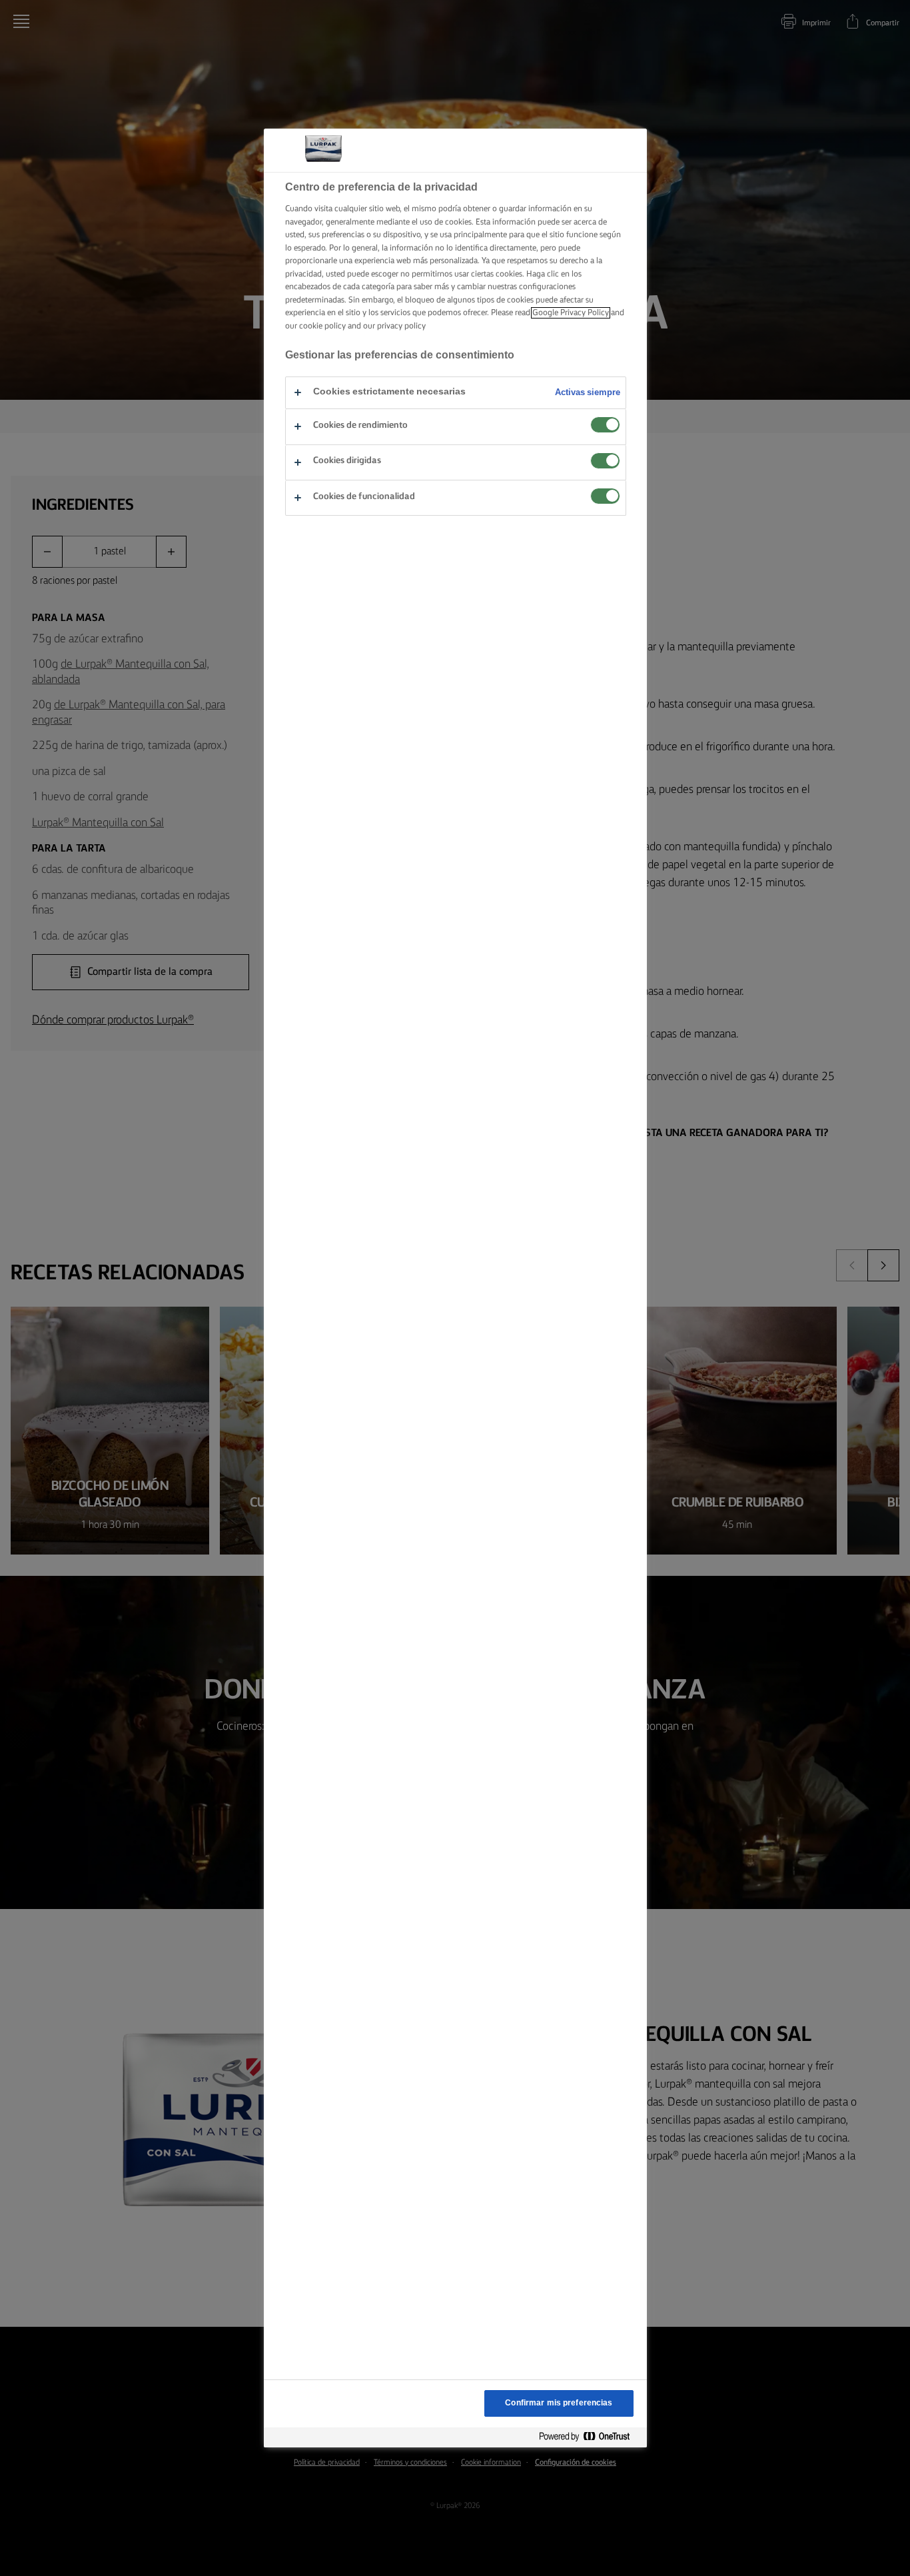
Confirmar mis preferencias (559, 2403)
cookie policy (322, 326)
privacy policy (401, 326)
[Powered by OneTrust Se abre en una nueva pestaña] (590, 2437)
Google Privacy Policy (571, 313)
